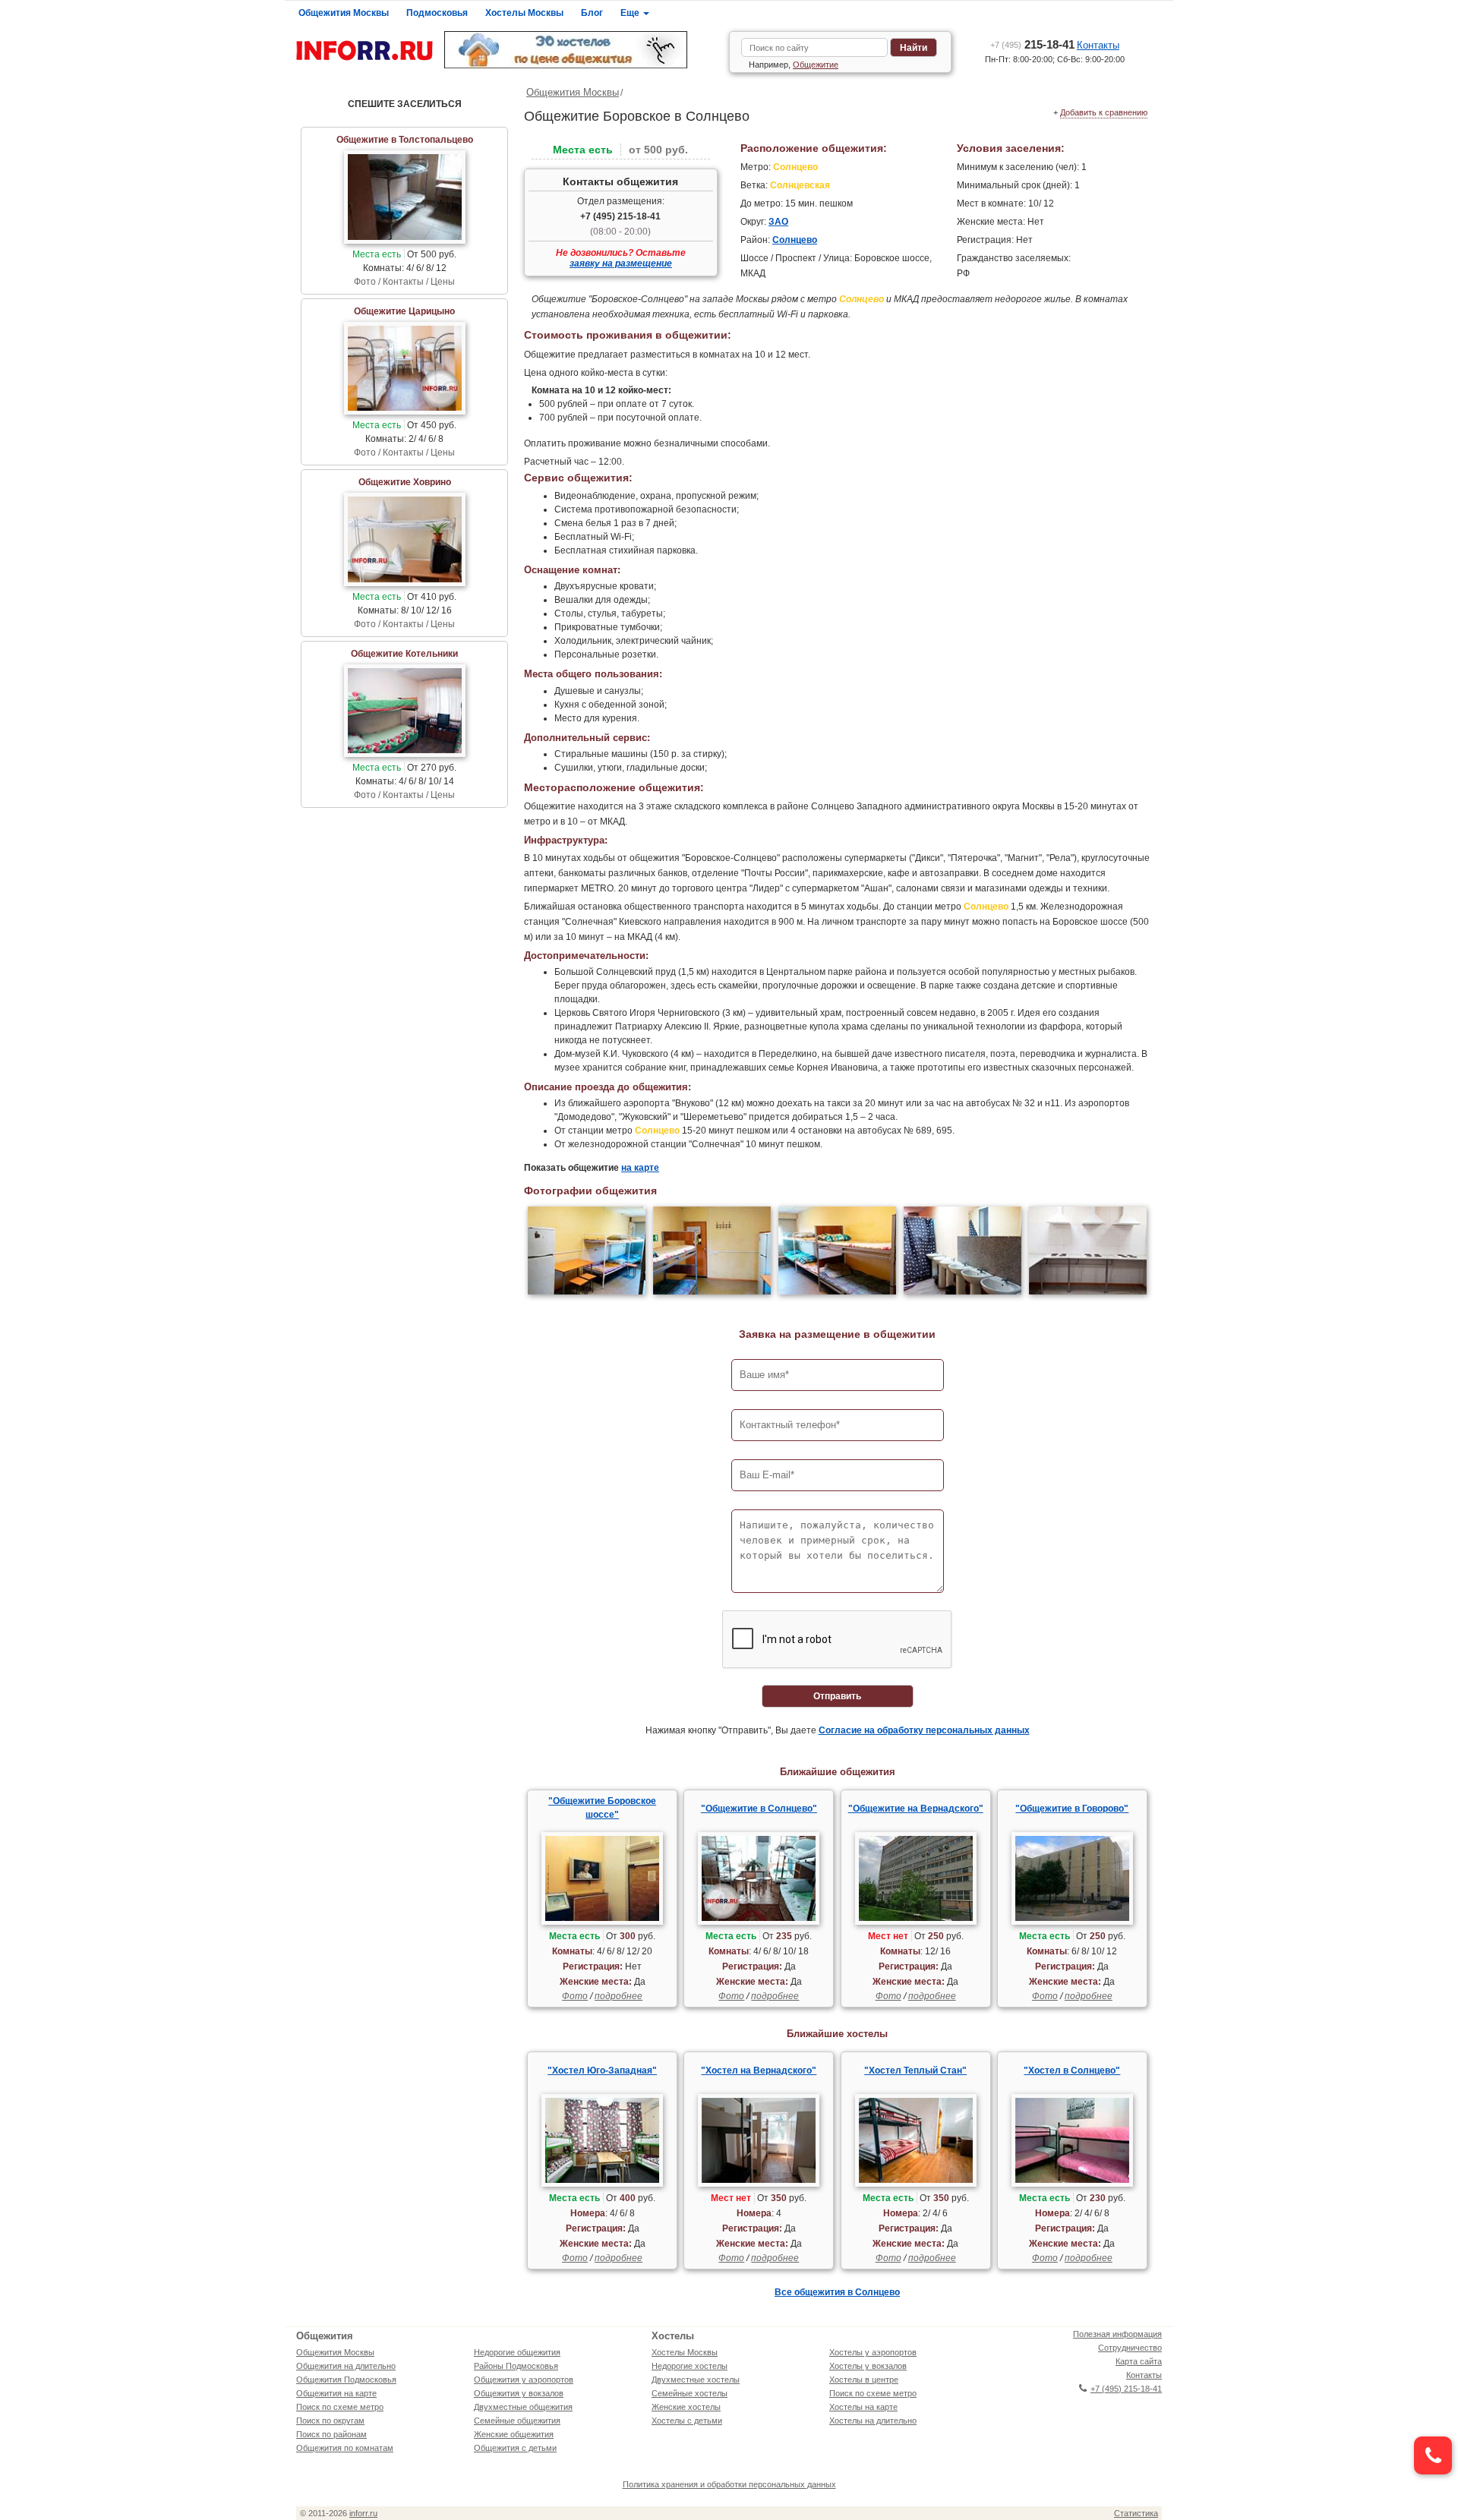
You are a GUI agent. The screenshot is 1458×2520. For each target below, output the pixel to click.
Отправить (837, 1696)
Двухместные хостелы (696, 2380)
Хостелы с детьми (687, 2421)
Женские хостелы (686, 2407)
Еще (631, 13)
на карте (640, 1168)
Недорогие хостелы (690, 2366)
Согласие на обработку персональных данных (924, 1730)
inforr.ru (363, 2513)
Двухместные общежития (523, 2407)
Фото (575, 1996)
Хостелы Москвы (524, 13)
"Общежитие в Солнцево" (759, 1809)
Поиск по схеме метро (340, 2407)
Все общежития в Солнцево (837, 2292)
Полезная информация (1117, 2334)
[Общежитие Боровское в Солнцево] (587, 1252)
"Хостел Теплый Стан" (915, 2071)
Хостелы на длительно (873, 2421)
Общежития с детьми (515, 2448)
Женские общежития (514, 2434)
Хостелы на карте (863, 2407)
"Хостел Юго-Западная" (602, 2071)
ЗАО (778, 222)
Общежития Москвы (344, 13)
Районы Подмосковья (516, 2366)
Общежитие (816, 65)
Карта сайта (1139, 2361)
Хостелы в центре (864, 2380)
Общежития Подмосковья (346, 2380)
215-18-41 (1032, 44)
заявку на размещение (621, 263)
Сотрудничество (1130, 2348)
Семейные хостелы (690, 2393)
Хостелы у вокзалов (868, 2366)
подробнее (619, 1996)
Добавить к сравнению (1104, 112)
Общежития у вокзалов (519, 2393)
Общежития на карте (336, 2393)
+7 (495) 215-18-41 (620, 216)
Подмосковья (437, 13)
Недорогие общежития (517, 2352)
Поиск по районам (331, 2434)
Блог (592, 13)
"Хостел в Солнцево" (1072, 2071)
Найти (914, 48)
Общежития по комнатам (345, 2448)
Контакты (1098, 45)
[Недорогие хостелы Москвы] (581, 50)
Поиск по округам (330, 2421)
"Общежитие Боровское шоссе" (602, 1808)
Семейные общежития (517, 2421)
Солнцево (795, 240)
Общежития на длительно (346, 2366)
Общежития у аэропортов (524, 2380)
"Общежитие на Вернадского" (916, 1809)
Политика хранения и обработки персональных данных (729, 2484)
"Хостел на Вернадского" (759, 2071)
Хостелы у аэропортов (873, 2352)
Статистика (1136, 2513)
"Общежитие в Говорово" (1072, 1809)
